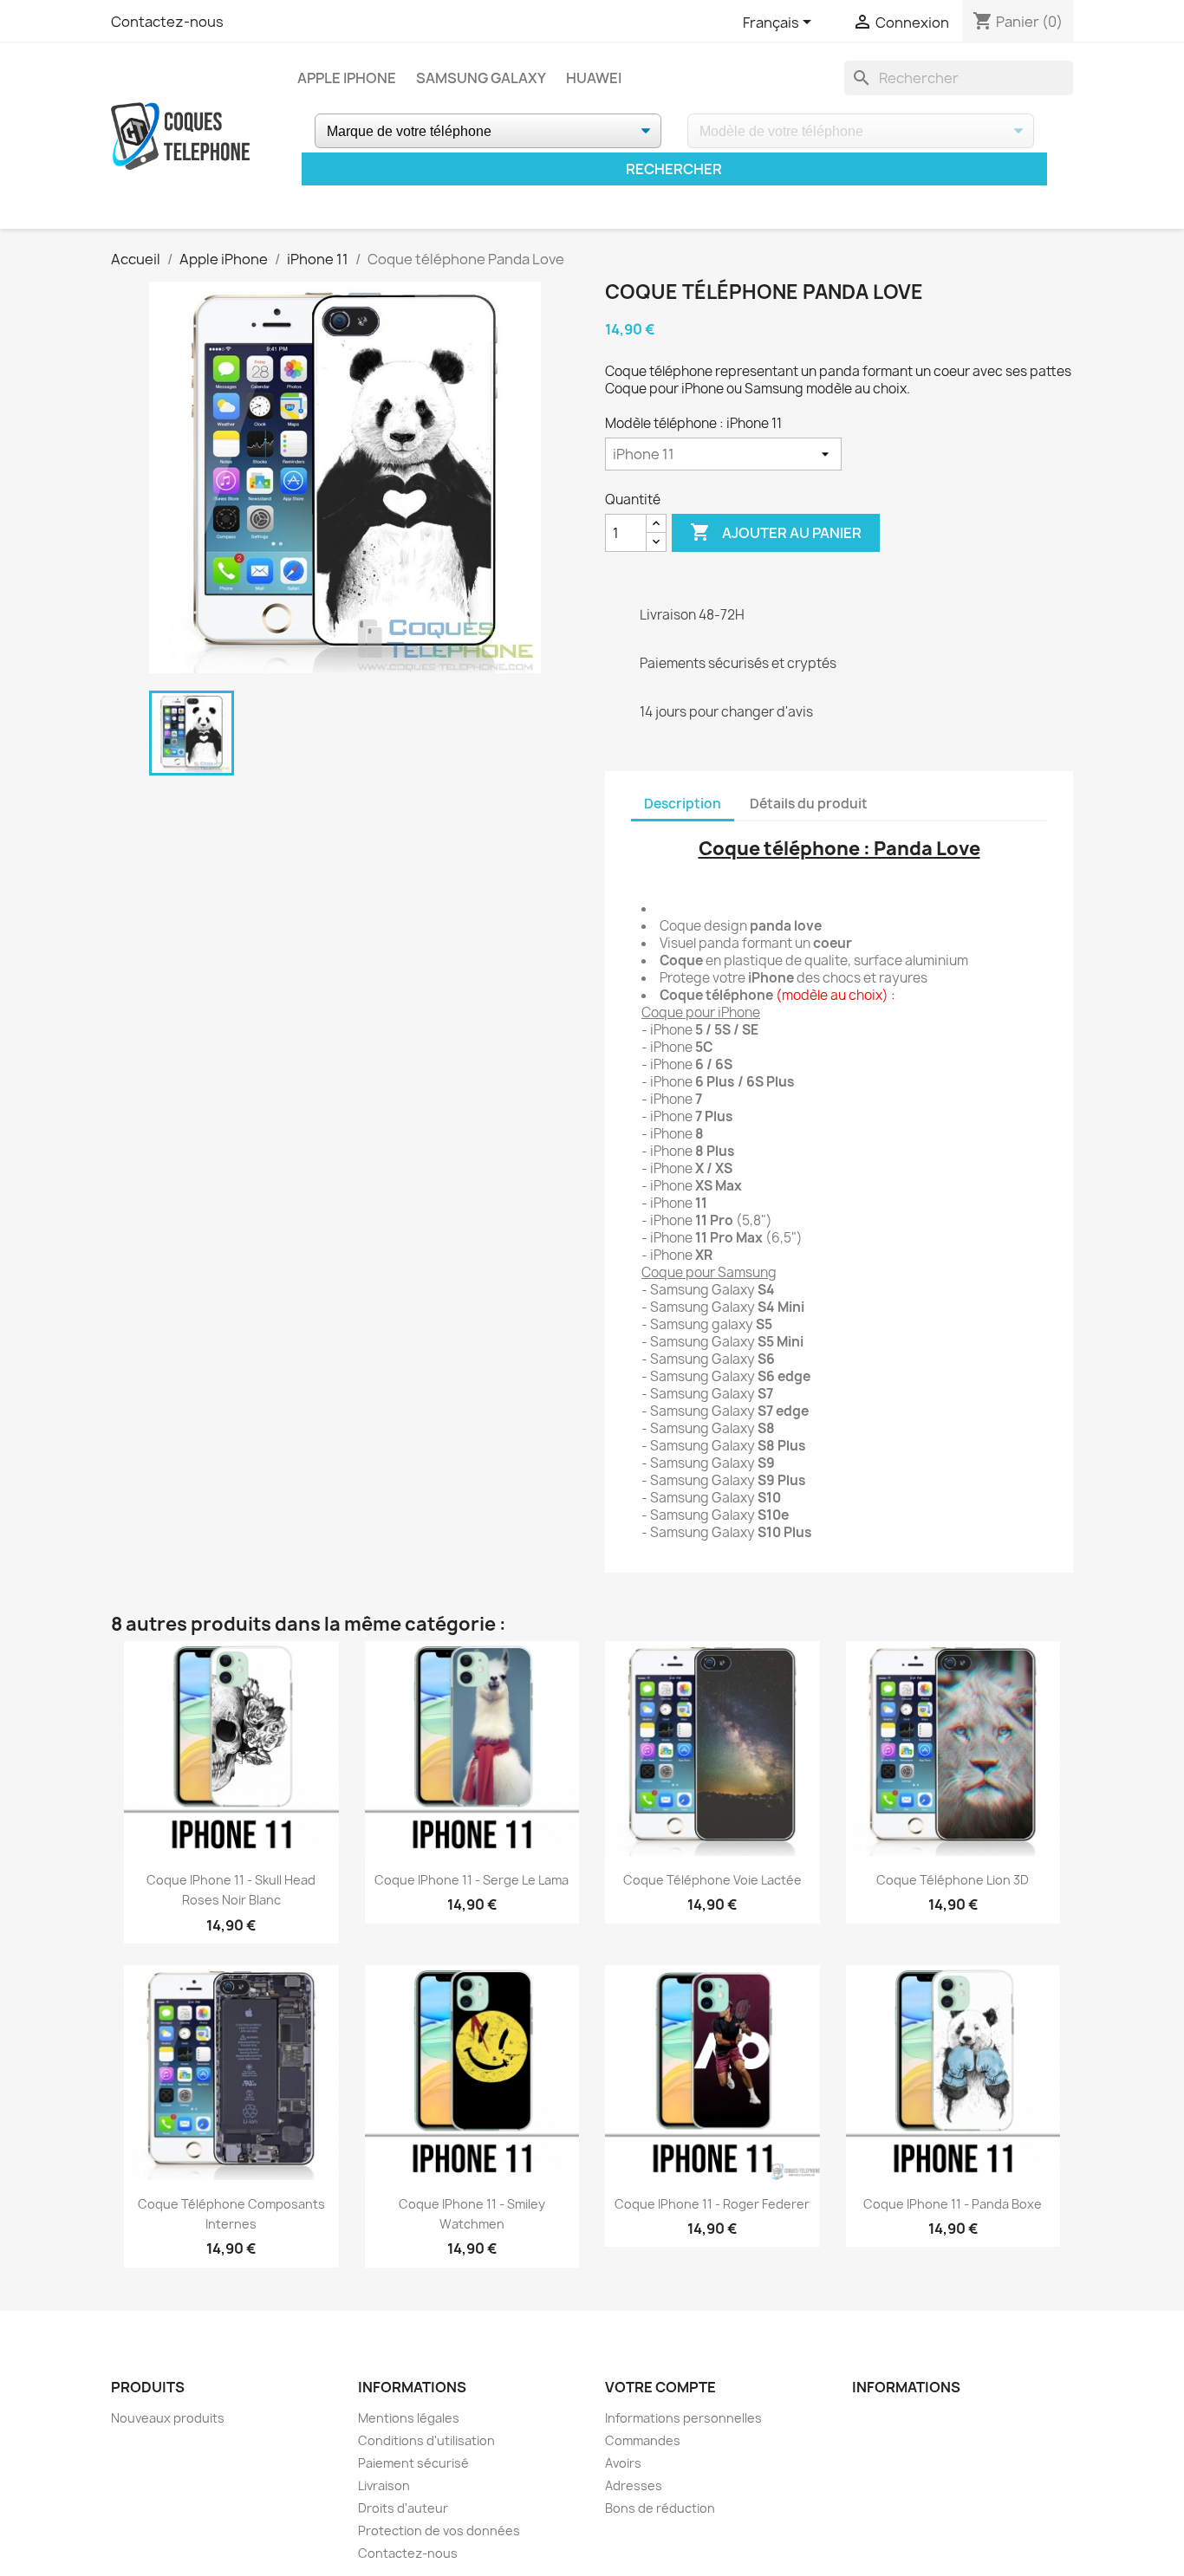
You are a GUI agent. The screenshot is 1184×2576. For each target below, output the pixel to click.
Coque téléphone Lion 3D (953, 1880)
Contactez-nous (167, 22)
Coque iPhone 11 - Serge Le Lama (472, 1880)
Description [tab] (683, 804)
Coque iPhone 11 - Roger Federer (712, 2204)
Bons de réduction (660, 2508)
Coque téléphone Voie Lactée (712, 1880)
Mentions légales (409, 2418)
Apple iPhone (347, 78)
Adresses (634, 2485)
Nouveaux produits (168, 2418)
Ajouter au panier (776, 532)
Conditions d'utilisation (426, 2440)
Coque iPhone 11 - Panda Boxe (953, 2204)
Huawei (594, 78)
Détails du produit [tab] (809, 804)
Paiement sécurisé (413, 2463)
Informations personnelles (683, 2418)
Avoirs (623, 2463)
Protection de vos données (439, 2531)
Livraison (384, 2485)
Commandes (643, 2440)
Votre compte (660, 2387)
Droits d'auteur (403, 2508)
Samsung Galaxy (481, 78)
